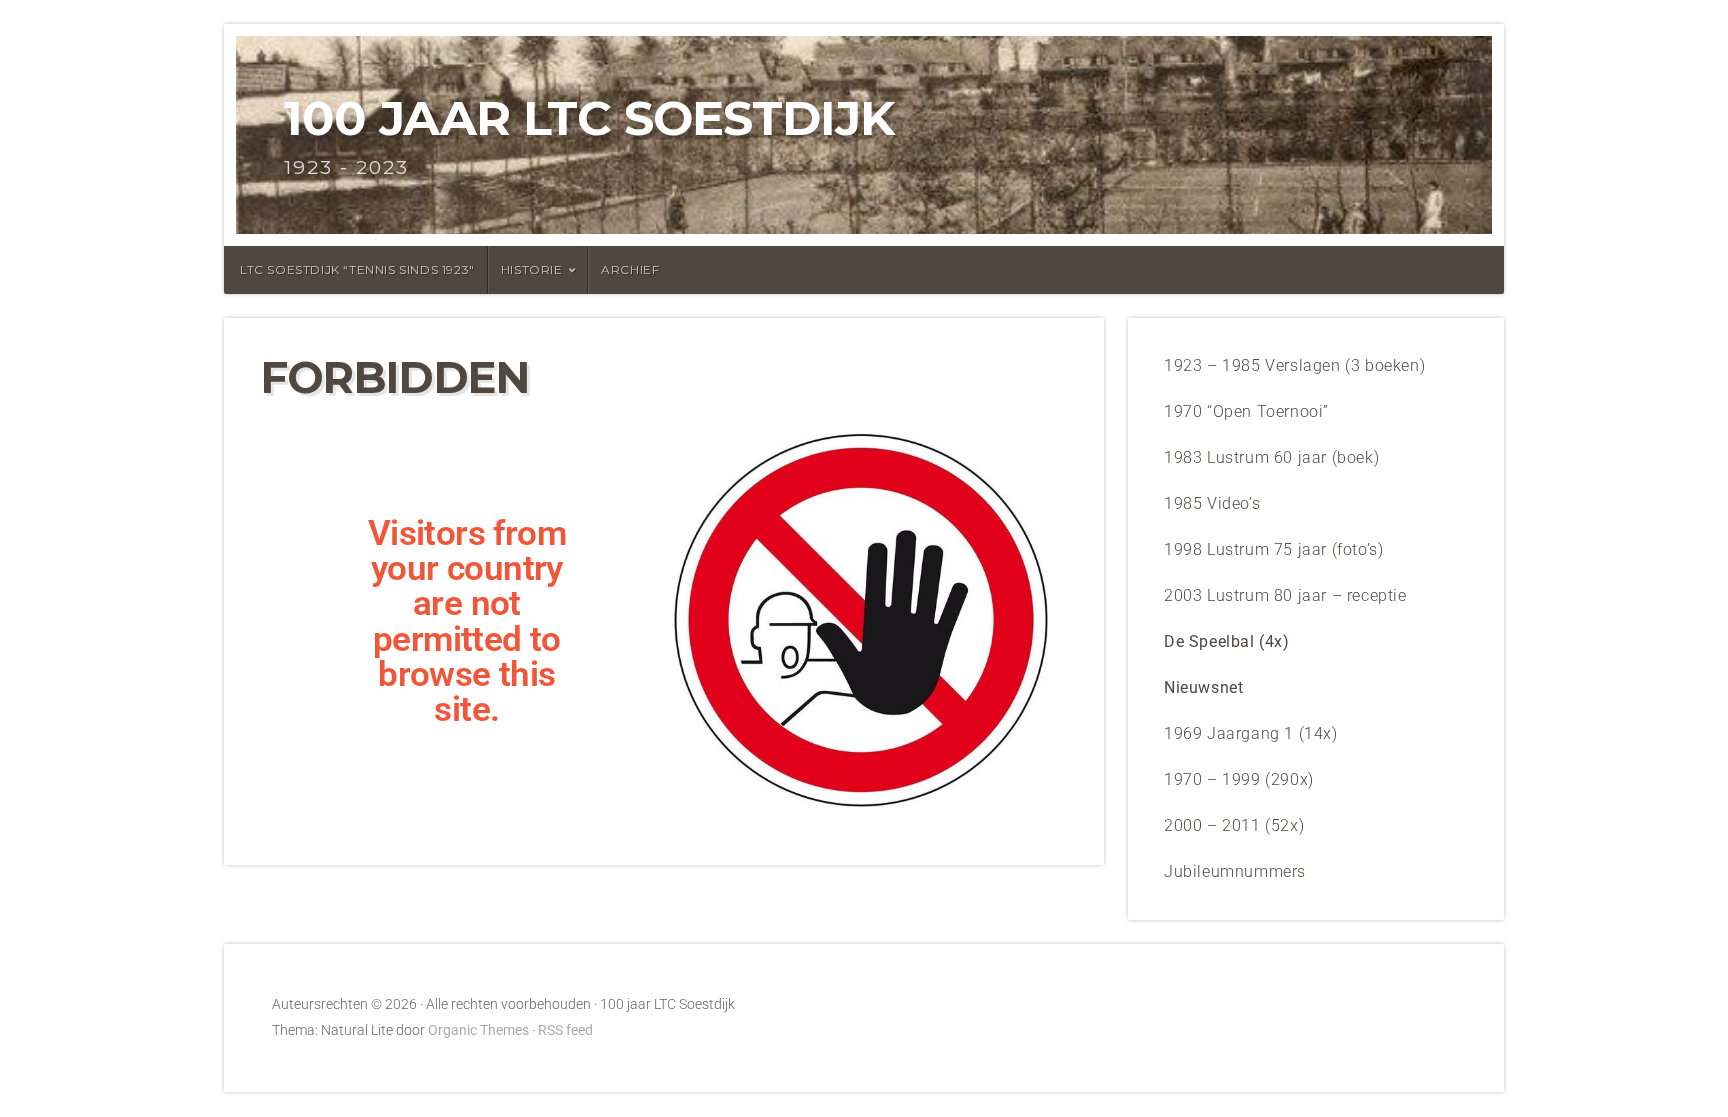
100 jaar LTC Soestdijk (589, 118)
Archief (630, 269)
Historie (532, 269)
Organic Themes (478, 1030)
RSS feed (565, 1030)
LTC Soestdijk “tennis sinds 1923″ (357, 269)
